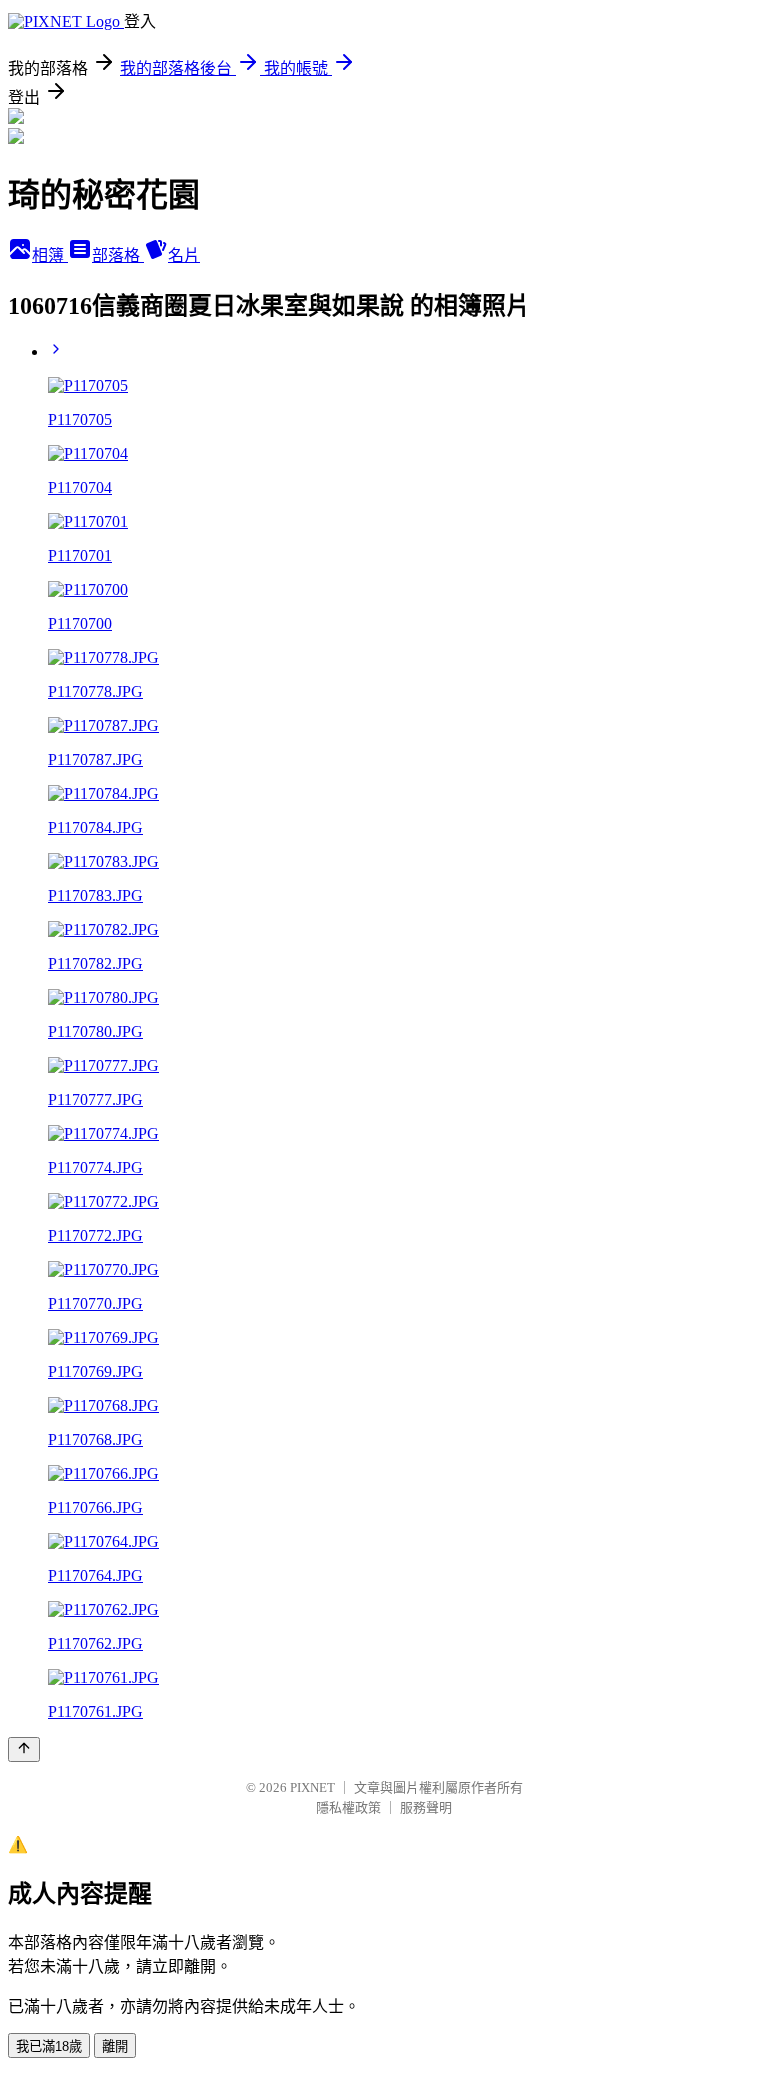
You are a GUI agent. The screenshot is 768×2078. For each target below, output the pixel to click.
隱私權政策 (348, 1807)
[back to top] (24, 1749)
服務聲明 (426, 1807)
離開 (115, 2046)
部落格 (118, 255)
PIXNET (312, 1787)
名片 (184, 255)
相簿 (50, 255)
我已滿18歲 (49, 2046)
